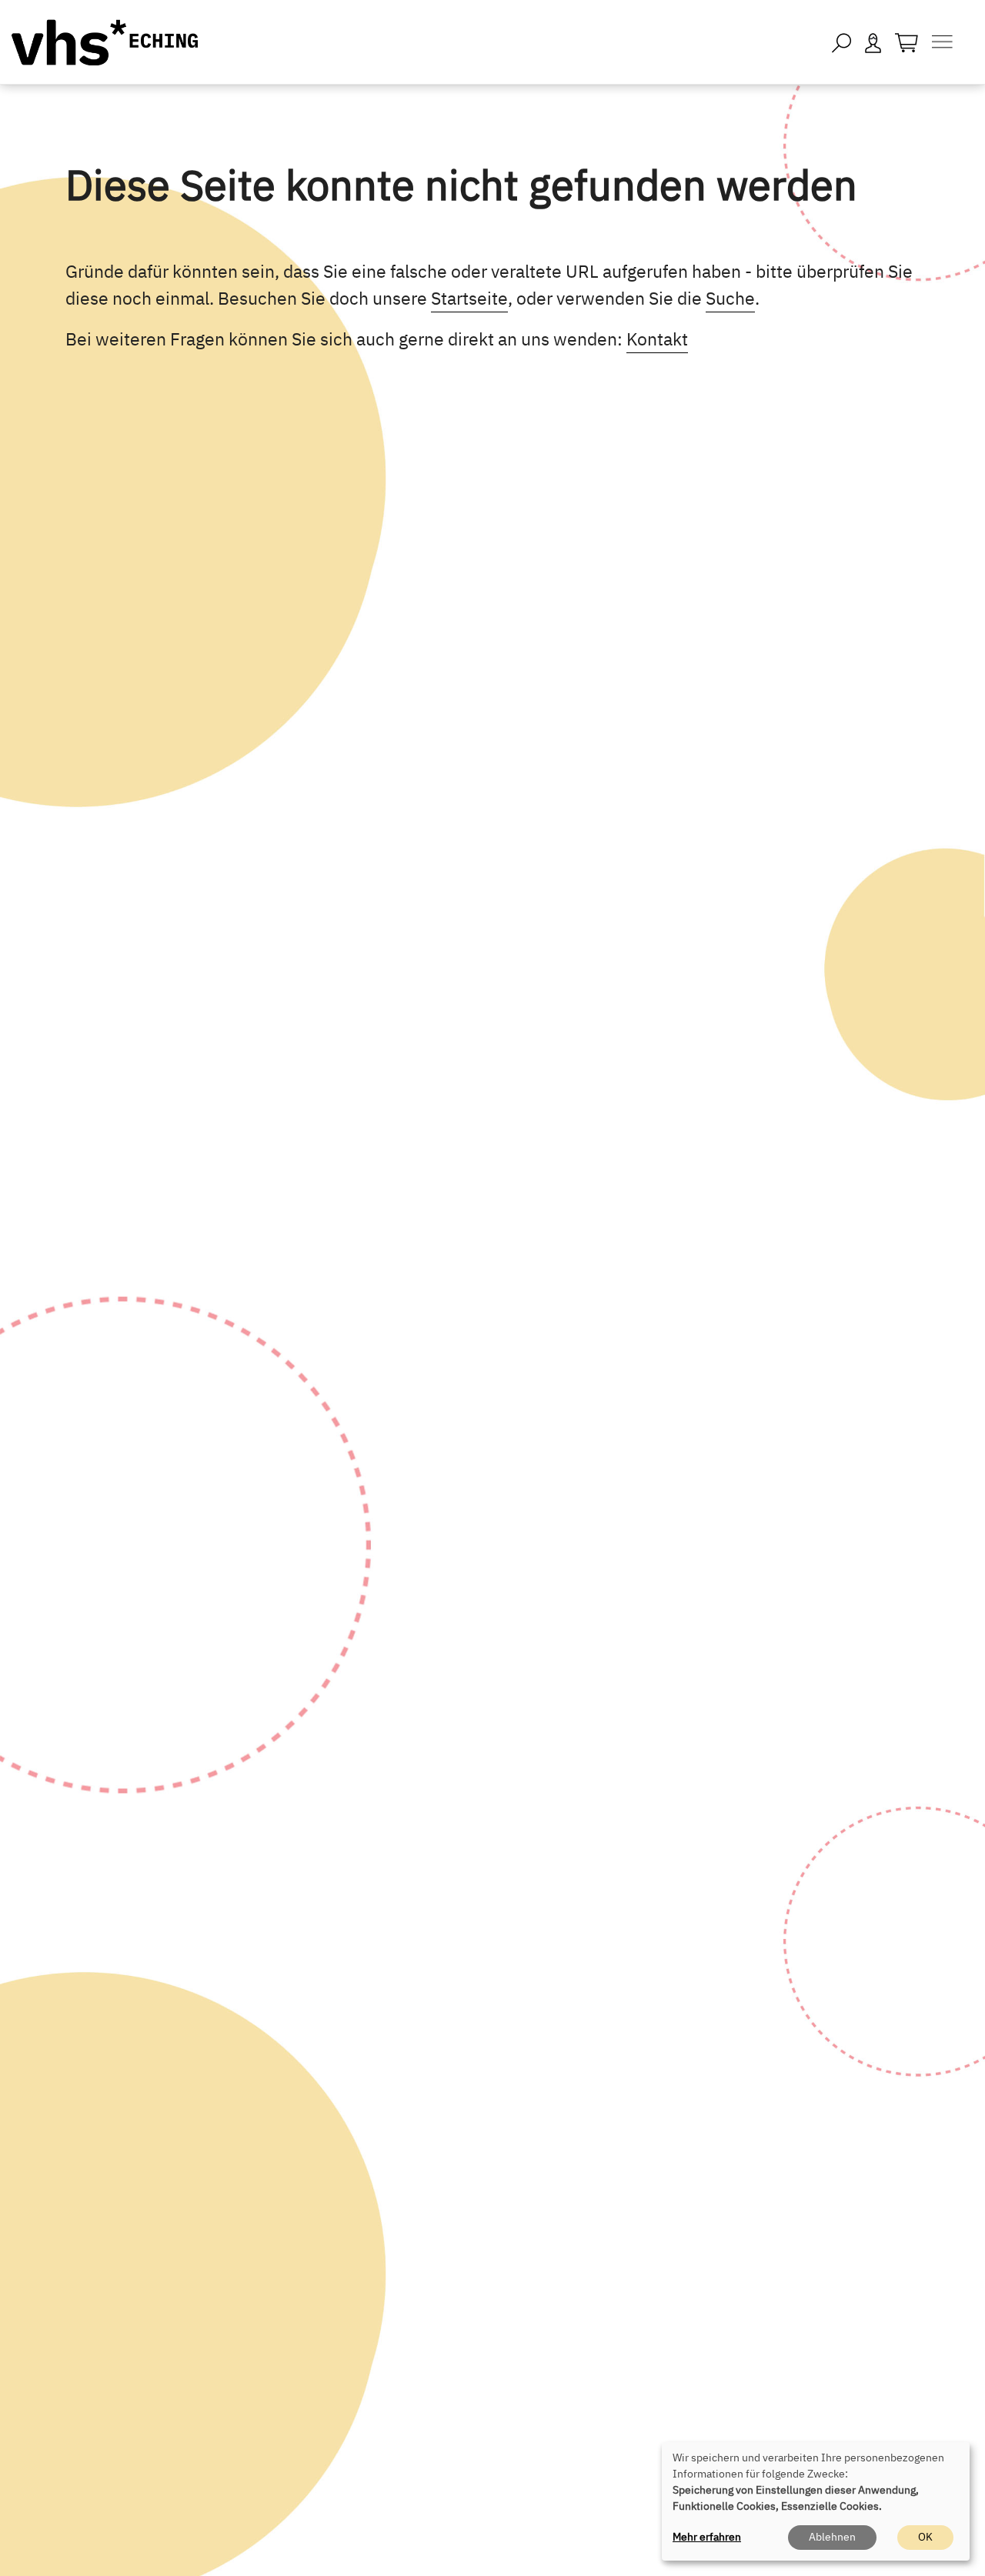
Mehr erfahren (707, 2537)
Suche (730, 298)
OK (925, 2537)
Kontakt (657, 339)
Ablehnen (832, 2537)
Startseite (469, 298)
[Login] (873, 42)
